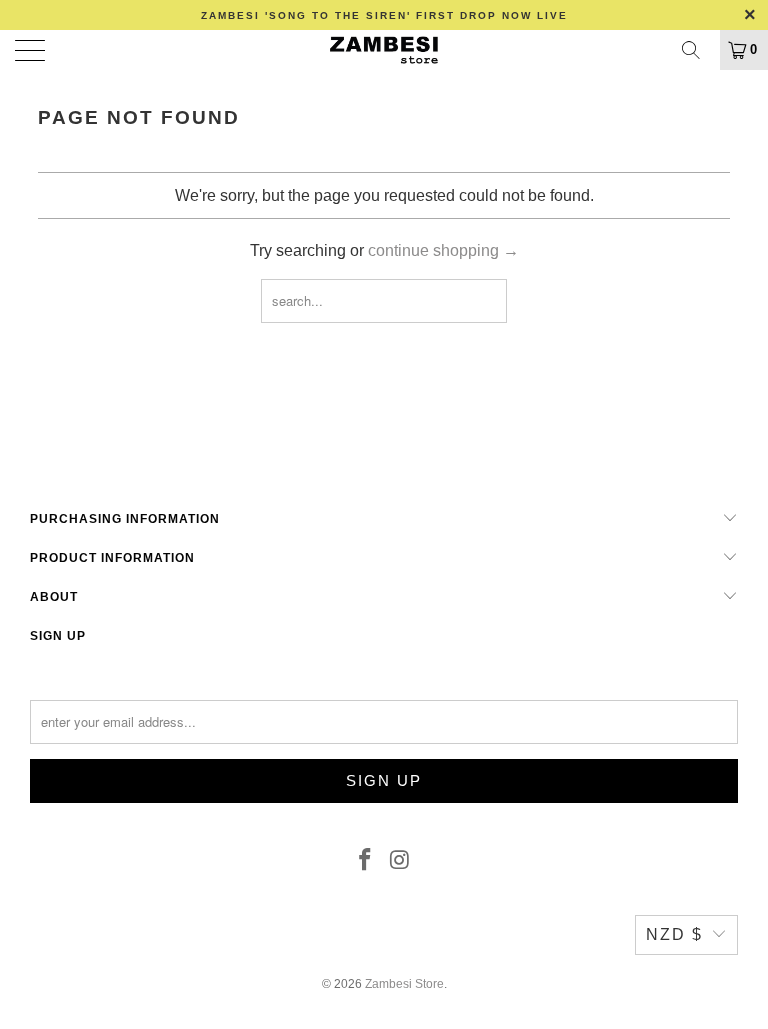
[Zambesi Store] (384, 50)
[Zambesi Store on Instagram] (401, 861)
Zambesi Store (404, 984)
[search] (698, 50)
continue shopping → (443, 250)
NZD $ (674, 934)
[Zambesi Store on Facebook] (366, 861)
